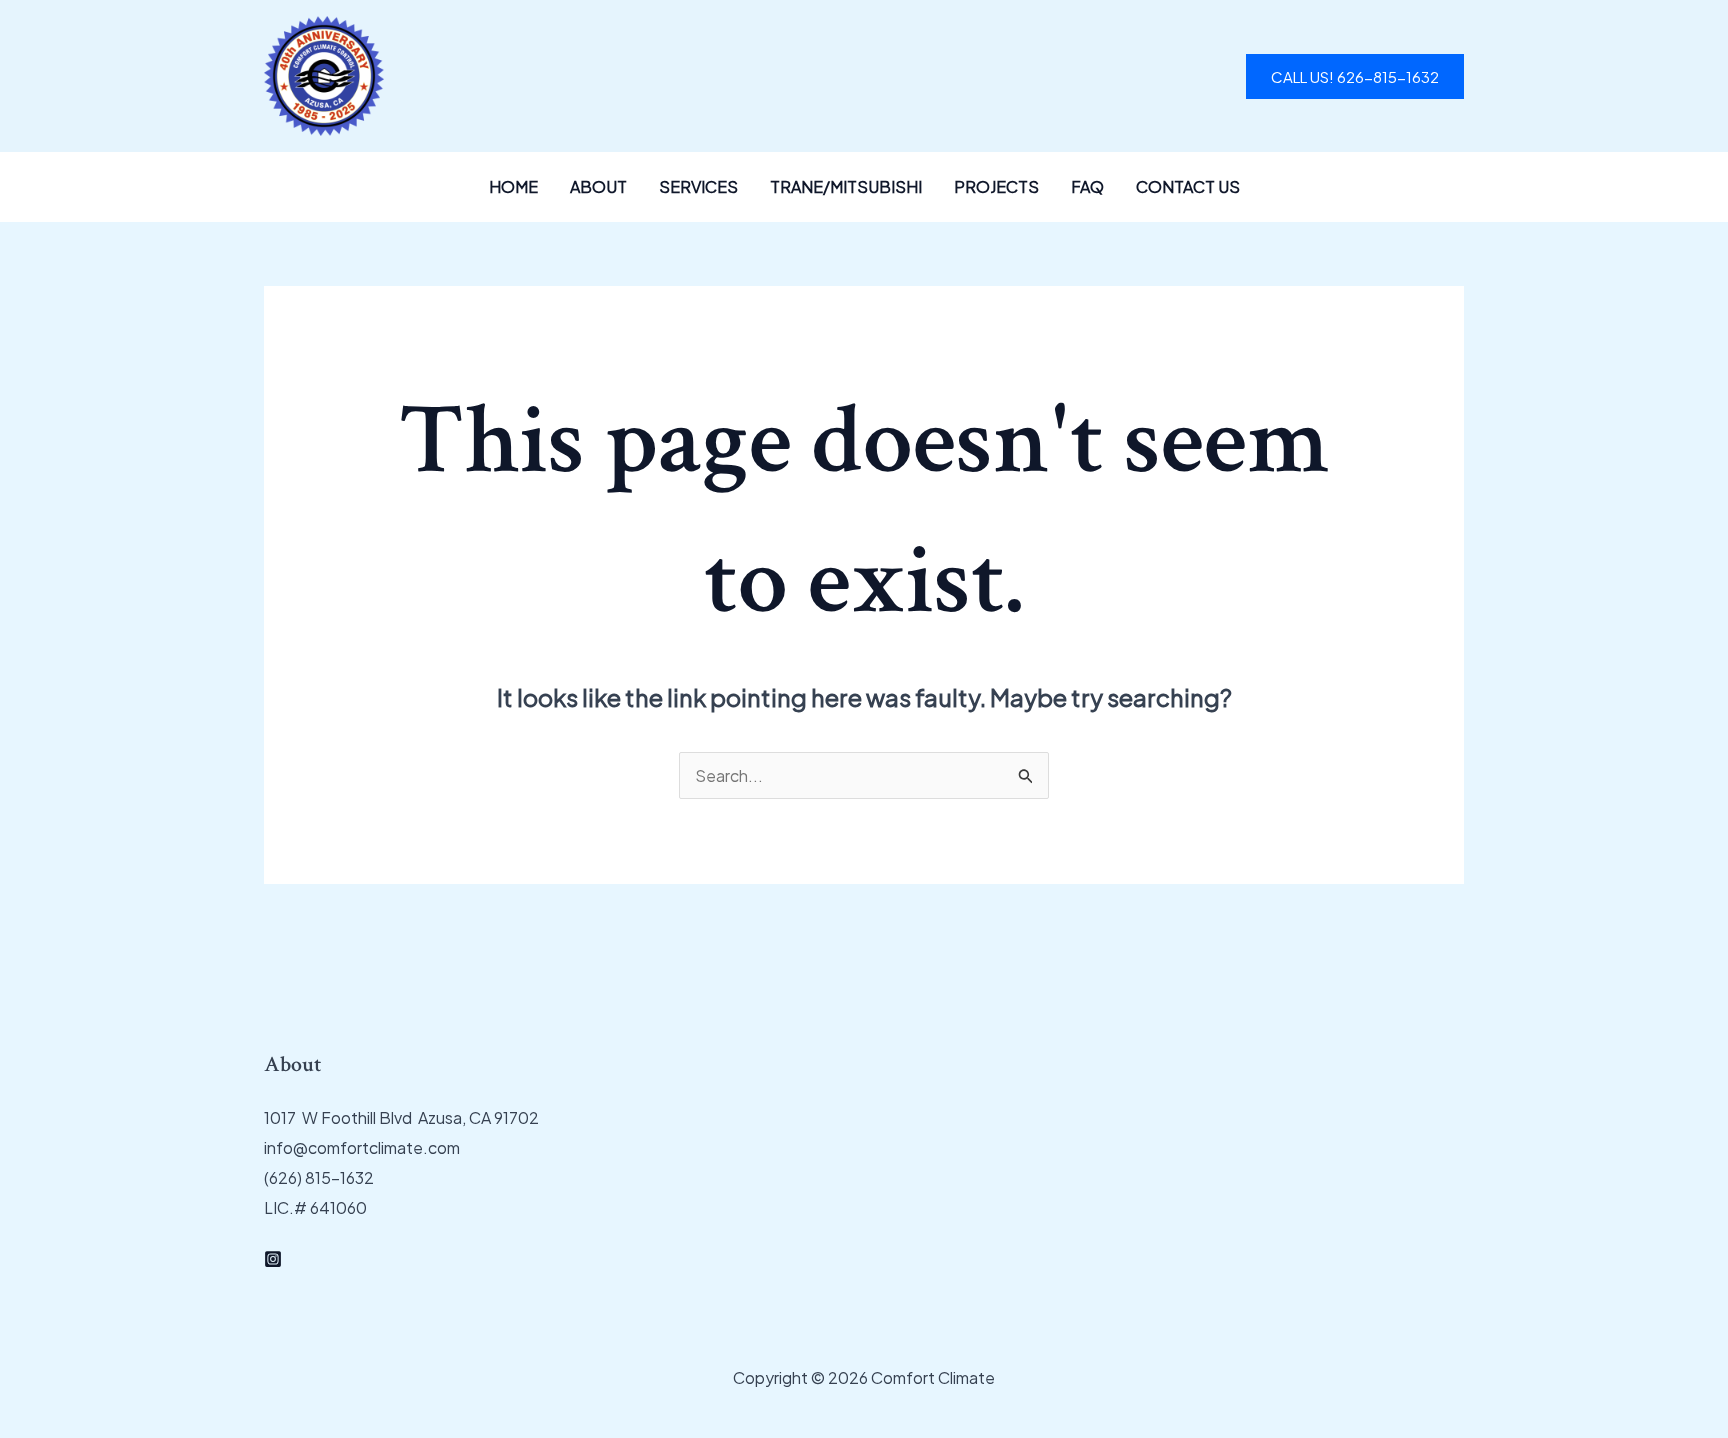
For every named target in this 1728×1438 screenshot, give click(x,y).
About (598, 186)
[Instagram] (273, 1259)
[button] (1355, 76)
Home (513, 186)
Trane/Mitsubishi (846, 186)
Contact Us (1188, 186)
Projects (996, 186)
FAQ (1087, 186)
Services (698, 186)
